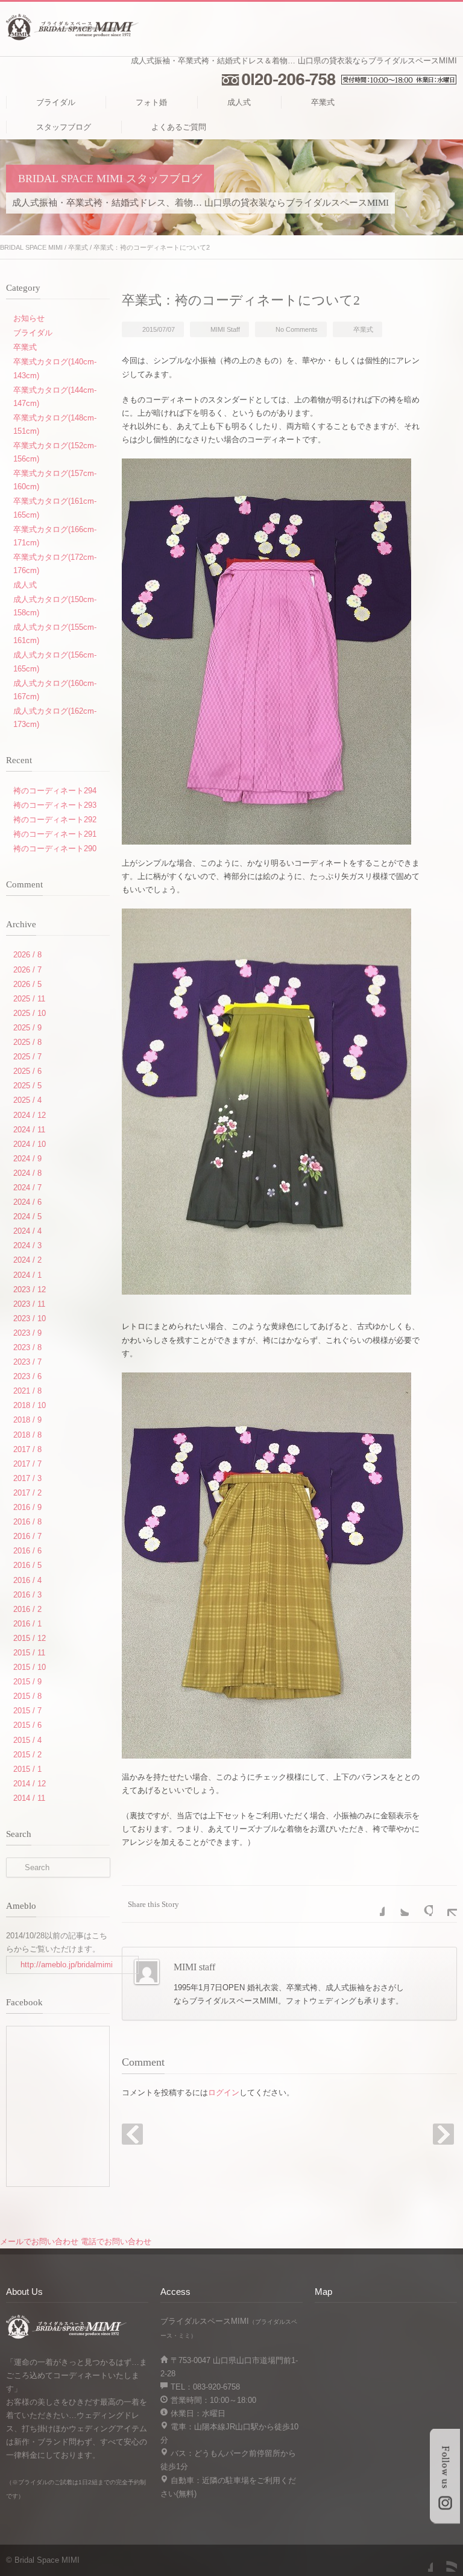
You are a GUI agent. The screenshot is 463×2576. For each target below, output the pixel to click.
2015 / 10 (30, 1667)
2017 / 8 (27, 1449)
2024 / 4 (27, 1231)
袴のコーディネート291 (55, 834)
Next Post (443, 2134)
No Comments (297, 329)
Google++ (421, 1904)
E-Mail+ (445, 1904)
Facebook (373, 1904)
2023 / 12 (30, 1290)
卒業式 (323, 102)
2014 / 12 (30, 1784)
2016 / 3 (27, 1595)
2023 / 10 (30, 1318)
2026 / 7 (27, 970)
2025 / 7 (27, 1057)
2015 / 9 (27, 1682)
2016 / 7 (27, 1536)
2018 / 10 (30, 1405)
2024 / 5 (27, 1217)
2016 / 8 (27, 1522)
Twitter (397, 1904)
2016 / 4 (27, 1580)
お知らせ (29, 318)
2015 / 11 (29, 1653)
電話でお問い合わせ (116, 2241)
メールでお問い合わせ (39, 2241)
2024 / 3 (27, 1245)
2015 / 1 (27, 1769)
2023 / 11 (29, 1304)
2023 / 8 (27, 1347)
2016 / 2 (27, 1609)
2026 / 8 (27, 955)
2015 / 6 (27, 1725)
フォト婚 (151, 102)
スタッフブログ (64, 127)
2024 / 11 (29, 1130)
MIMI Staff (225, 329)
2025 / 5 (27, 1086)
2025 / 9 (27, 1028)
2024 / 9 (27, 1159)
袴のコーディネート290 (55, 849)
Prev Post (132, 2134)
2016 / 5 (27, 1565)
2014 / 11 (29, 1798)
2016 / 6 (27, 1551)
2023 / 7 (27, 1362)
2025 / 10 (30, 1013)
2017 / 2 (27, 1493)
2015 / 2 (27, 1755)
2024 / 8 (27, 1173)
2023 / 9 (27, 1333)
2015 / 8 (27, 1696)
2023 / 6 (27, 1376)
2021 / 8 (27, 1391)
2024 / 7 (27, 1188)
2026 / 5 (27, 984)
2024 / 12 (30, 1115)
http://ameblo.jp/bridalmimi (67, 1965)
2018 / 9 (27, 1420)
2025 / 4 (27, 1100)
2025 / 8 (27, 1042)
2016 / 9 (27, 1507)
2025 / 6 (27, 1071)
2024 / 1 (27, 1275)
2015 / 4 (27, 1740)
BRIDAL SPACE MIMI (31, 247)
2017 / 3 (27, 1478)
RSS (445, 2560)
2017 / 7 (27, 1464)
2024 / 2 (27, 1260)
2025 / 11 (29, 999)
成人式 (239, 102)
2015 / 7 (27, 1711)
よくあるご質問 (179, 127)
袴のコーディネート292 (55, 820)
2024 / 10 (30, 1144)
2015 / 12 (30, 1638)
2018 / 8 (27, 1435)
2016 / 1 (27, 1624)
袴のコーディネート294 (55, 791)
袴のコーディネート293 (55, 805)
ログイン (224, 2092)
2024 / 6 (27, 1202)
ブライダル (56, 102)
